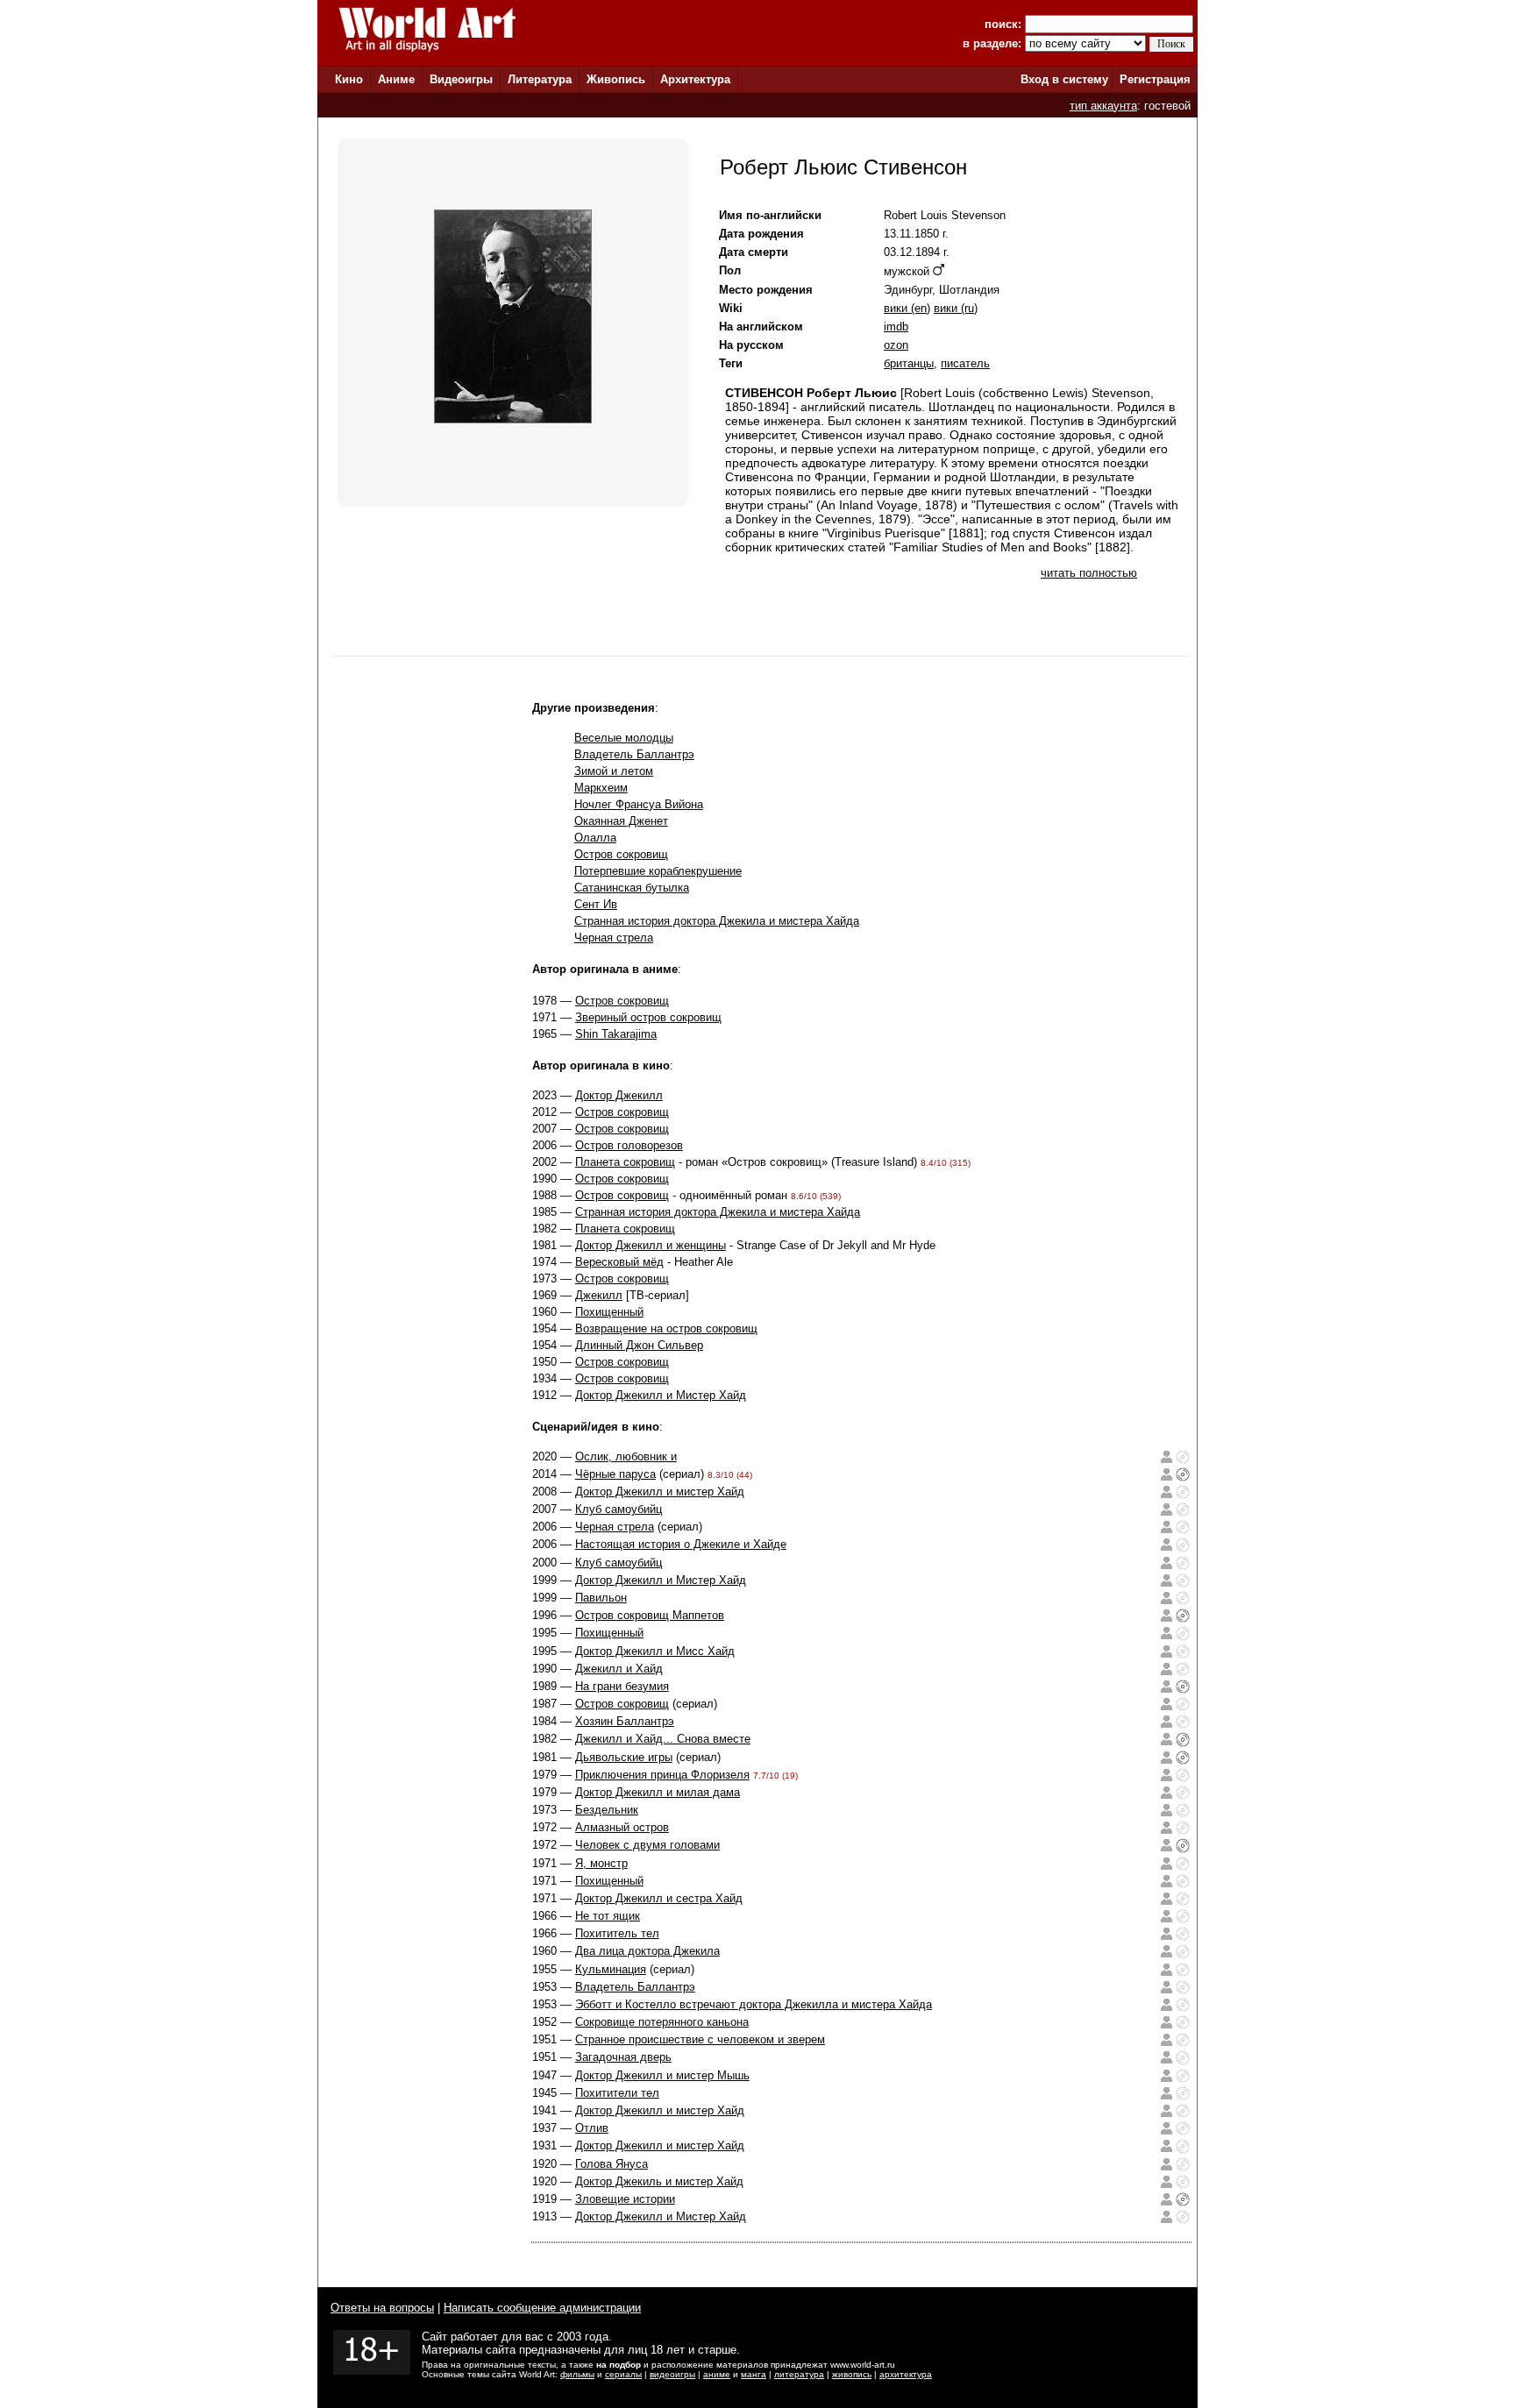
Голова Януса (612, 2164)
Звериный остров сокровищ (648, 1017)
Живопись (616, 79)
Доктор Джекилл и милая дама (658, 1792)
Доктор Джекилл (619, 1095)
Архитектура (695, 79)
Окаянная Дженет (621, 821)
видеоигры (672, 2374)
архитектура (906, 2374)
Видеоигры (461, 79)
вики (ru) (956, 308)
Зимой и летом (614, 771)
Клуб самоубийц (619, 1509)
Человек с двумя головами (647, 1845)
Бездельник (607, 1810)
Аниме (396, 79)
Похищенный (609, 1312)
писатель (965, 363)
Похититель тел (617, 1933)
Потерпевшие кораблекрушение (658, 871)
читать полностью (1089, 573)
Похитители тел (617, 2093)
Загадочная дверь (623, 2057)
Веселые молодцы (624, 738)
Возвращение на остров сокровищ (666, 1328)
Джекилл (599, 1295)
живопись (852, 2374)
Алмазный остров (622, 1827)
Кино (349, 79)
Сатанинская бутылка (632, 888)
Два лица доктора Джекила (647, 1951)
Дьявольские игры (624, 1757)
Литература (540, 79)
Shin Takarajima (616, 1034)
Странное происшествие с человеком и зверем (700, 2039)
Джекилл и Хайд (619, 1669)
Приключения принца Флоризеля (662, 1775)
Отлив (592, 2128)
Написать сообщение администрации (542, 2308)
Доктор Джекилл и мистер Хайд (660, 1492)
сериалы (623, 2374)
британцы (909, 363)
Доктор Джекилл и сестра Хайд (659, 1898)
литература (799, 2374)
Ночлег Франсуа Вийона (639, 804)
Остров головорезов (629, 1145)
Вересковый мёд (619, 1262)
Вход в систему (1064, 79)
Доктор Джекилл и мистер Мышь (662, 2075)
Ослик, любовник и (626, 1456)
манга (754, 2374)
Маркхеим (601, 788)
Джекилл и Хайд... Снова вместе (663, 1739)
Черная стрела (614, 938)
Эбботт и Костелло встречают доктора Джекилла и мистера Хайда (754, 2004)
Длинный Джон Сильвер (639, 1345)
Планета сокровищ (625, 1162)
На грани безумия (622, 1686)
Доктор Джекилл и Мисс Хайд (655, 1651)
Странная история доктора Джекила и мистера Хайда (717, 921)
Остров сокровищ (621, 854)
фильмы (577, 2374)
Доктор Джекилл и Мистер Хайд (661, 1395)
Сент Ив (596, 904)
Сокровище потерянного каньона (662, 2022)
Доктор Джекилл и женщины (651, 1245)
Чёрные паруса (615, 1474)
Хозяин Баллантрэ (625, 1721)
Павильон (601, 1598)
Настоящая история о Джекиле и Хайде (681, 1544)
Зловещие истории (625, 2199)
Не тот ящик (608, 1916)
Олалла (595, 838)
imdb (896, 327)
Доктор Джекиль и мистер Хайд (659, 2181)
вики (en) (907, 308)
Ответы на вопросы (382, 2308)
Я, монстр (601, 1863)
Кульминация (611, 1969)
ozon (896, 345)
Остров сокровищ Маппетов (650, 1615)
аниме (717, 2374)
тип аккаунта (1103, 106)
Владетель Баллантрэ (634, 754)
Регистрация (1155, 79)
